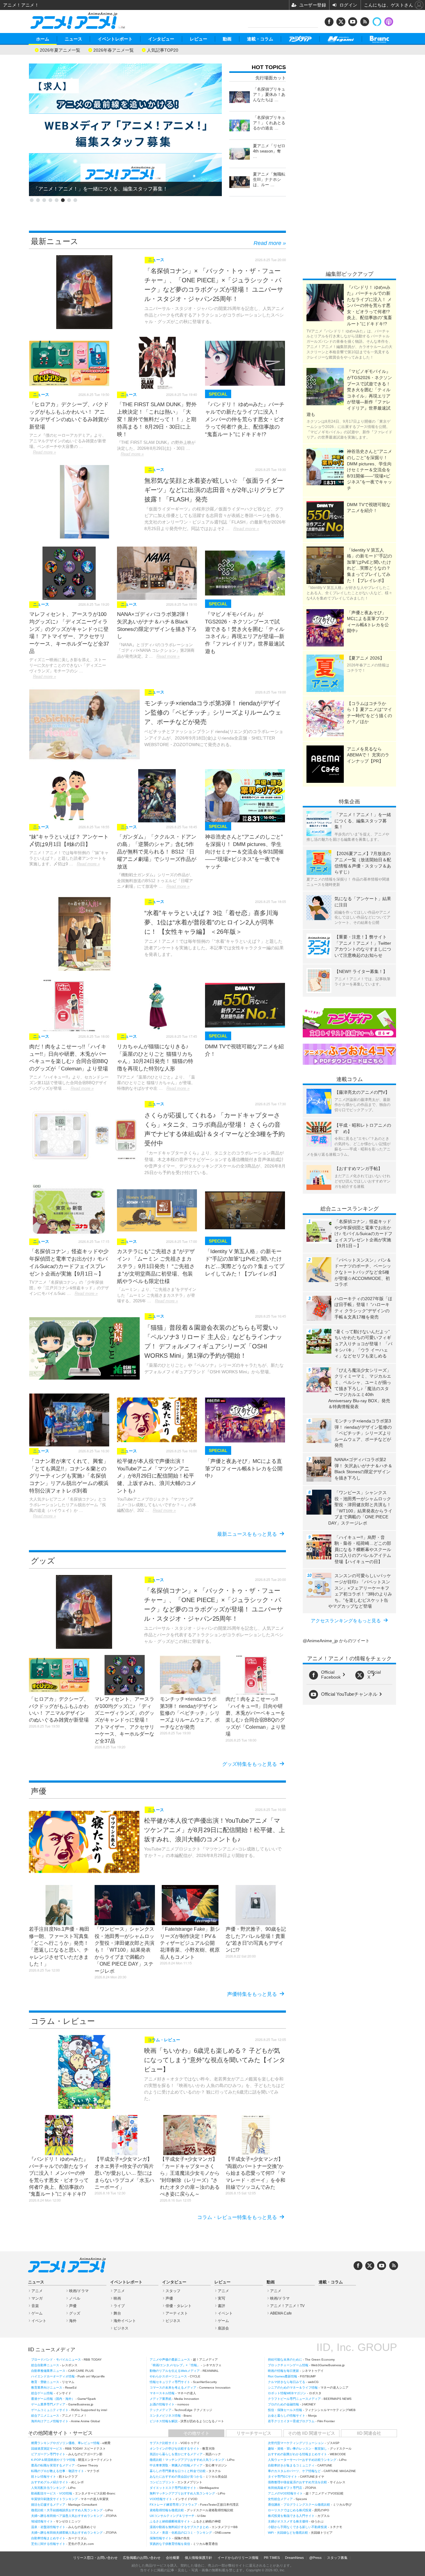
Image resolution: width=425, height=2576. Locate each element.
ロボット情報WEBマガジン (287, 2393)
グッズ (75, 2313)
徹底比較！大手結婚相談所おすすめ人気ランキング (67, 2510)
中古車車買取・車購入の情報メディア (176, 2465)
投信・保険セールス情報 (285, 2410)
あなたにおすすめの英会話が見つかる (176, 2477)
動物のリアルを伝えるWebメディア (175, 2371)
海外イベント (125, 2321)
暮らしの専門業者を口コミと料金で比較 (178, 2471)
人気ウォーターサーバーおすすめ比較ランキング (302, 2460)
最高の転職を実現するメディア (53, 2465)
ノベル (75, 2298)
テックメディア (161, 2410)
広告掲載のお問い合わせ (142, 2558)
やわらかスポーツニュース (168, 2376)
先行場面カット (271, 78)
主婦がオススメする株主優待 (288, 2521)
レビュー (198, 39)
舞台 (117, 2313)
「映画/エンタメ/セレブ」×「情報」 (175, 2365)
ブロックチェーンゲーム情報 (288, 2365)
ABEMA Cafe (281, 2313)
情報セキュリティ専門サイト (170, 2382)
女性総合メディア (280, 2499)
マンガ (37, 2298)
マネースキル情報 (162, 2393)
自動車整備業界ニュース (48, 2371)
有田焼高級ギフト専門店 (285, 2488)
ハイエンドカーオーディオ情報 (53, 2376)
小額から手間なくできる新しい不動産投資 (297, 2527)
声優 (73, 2306)
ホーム (43, 39)
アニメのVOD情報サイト (285, 2493)
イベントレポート (115, 39)
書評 (222, 2306)
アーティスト (177, 2313)
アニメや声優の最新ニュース (170, 2360)
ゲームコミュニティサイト (50, 2410)
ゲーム (37, 2313)
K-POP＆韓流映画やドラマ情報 (53, 2460)
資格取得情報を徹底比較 (167, 2510)
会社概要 (173, 2558)
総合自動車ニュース (45, 2365)
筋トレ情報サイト (44, 2477)
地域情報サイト (42, 2521)
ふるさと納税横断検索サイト (170, 2521)
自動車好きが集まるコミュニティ (291, 2465)
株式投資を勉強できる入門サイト (291, 2516)
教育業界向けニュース (47, 2388)
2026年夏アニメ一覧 (60, 50)
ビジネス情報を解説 (164, 2421)
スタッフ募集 (337, 2558)
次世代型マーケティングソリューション (296, 2443)
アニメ (37, 2291)
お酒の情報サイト (162, 2404)
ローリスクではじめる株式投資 (290, 2510)
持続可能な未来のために (285, 2360)
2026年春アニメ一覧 (114, 50)
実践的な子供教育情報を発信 (170, 2544)
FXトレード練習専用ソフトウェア (173, 2505)
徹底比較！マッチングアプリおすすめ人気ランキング (187, 2460)
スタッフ (173, 2291)
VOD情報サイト (161, 2499)
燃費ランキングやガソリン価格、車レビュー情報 (65, 2443)
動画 (227, 39)
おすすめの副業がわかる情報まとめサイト (297, 2454)
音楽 (35, 2306)
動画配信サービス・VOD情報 (52, 2493)
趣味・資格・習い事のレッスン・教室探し (297, 2449)
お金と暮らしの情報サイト (287, 2416)
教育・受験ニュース (45, 2382)
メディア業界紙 (161, 2399)
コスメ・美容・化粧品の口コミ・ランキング (181, 2533)
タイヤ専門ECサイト (283, 2477)
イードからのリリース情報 (238, 2558)
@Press (315, 2558)
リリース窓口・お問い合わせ (95, 2558)
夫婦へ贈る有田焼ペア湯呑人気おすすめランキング (67, 2516)
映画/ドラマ (79, 2291)
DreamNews (294, 2558)
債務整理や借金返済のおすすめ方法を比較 (297, 2482)
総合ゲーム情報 (42, 2393)
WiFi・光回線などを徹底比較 (288, 2533)
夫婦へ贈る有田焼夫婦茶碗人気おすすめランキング (67, 2533)
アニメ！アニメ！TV (287, 2306)
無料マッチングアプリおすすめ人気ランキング (182, 2493)
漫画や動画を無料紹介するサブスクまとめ (179, 2527)
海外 (73, 2321)
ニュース (73, 39)
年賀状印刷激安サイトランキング (54, 2499)
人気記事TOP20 (163, 50)
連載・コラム (260, 39)
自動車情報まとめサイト (48, 2538)
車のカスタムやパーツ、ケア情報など (294, 2471)
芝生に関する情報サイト (48, 2544)
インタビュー (161, 39)
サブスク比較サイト (164, 2443)
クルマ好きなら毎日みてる (287, 2382)
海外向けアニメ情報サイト (50, 2421)
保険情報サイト (161, 2538)
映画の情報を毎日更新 (283, 2371)
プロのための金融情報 (283, 2404)
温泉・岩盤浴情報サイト (48, 2527)
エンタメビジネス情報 (165, 2416)
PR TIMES (272, 2558)
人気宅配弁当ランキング (48, 2488)
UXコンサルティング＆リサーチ (172, 2516)
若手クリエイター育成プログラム (291, 2421)
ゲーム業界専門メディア (48, 2404)
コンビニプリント (162, 2482)
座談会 (223, 2328)
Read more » (270, 243)
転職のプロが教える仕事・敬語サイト (58, 2471)
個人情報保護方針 (198, 2558)
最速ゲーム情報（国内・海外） (53, 2399)
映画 (117, 2298)
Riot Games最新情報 (283, 2376)
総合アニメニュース (45, 2416)
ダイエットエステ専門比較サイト (173, 2488)
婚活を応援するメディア (48, 2505)
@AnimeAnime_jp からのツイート (336, 1641)
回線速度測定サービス (47, 2449)
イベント (39, 2321)
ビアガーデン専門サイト (48, 2454)
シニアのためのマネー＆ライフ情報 (293, 2388)
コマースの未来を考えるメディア (173, 2388)
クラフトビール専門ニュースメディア (294, 2399)
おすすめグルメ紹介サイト (50, 2482)
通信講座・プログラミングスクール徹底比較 (299, 2505)
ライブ (119, 2306)
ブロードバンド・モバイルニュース (56, 2360)
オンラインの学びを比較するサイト (175, 2449)
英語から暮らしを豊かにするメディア (176, 2454)
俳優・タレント (179, 2306)
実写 (222, 2298)
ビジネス (121, 2328)
